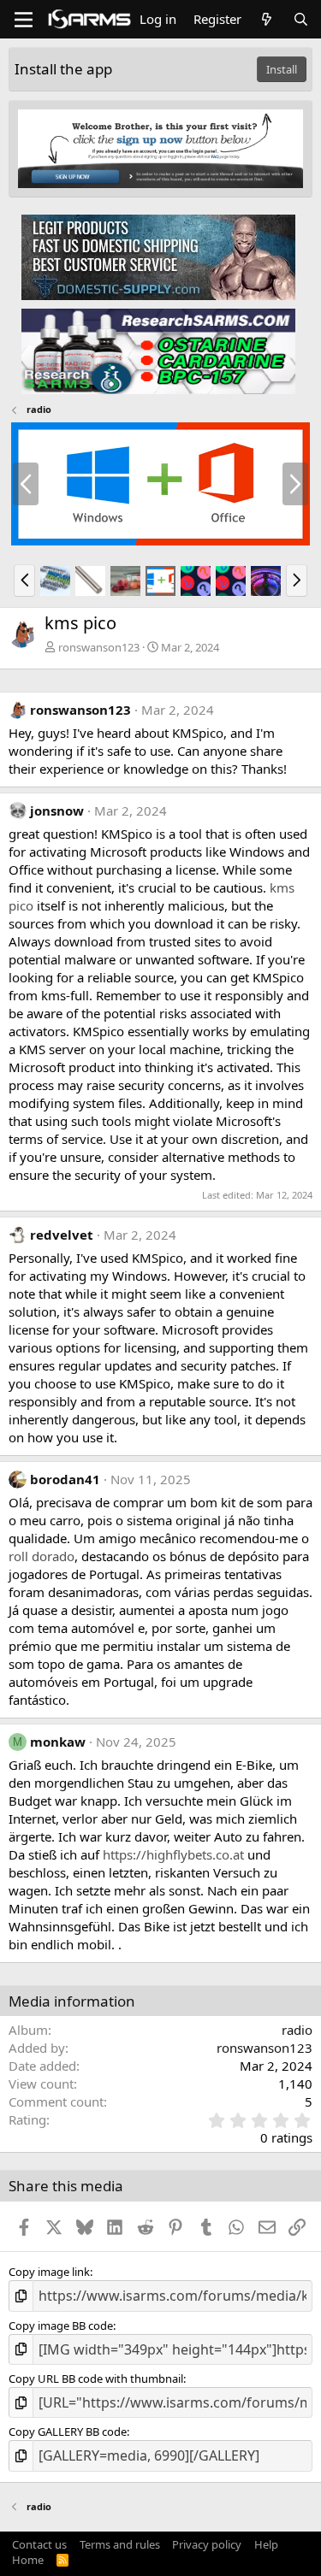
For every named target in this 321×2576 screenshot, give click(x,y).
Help (266, 2544)
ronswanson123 (99, 647)
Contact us (39, 2544)
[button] (24, 581)
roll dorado (42, 1556)
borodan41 (65, 1479)
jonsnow (57, 811)
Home (28, 2560)
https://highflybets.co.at (173, 1854)
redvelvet (62, 1235)
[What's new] (267, 19)
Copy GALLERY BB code (68, 2432)
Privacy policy (207, 2544)
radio (297, 2030)
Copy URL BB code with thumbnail (96, 2379)
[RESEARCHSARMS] (158, 351)
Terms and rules (120, 2544)
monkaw (58, 1742)
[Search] (301, 19)
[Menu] (24, 20)
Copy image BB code (61, 2325)
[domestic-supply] (158, 256)
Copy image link (49, 2272)
